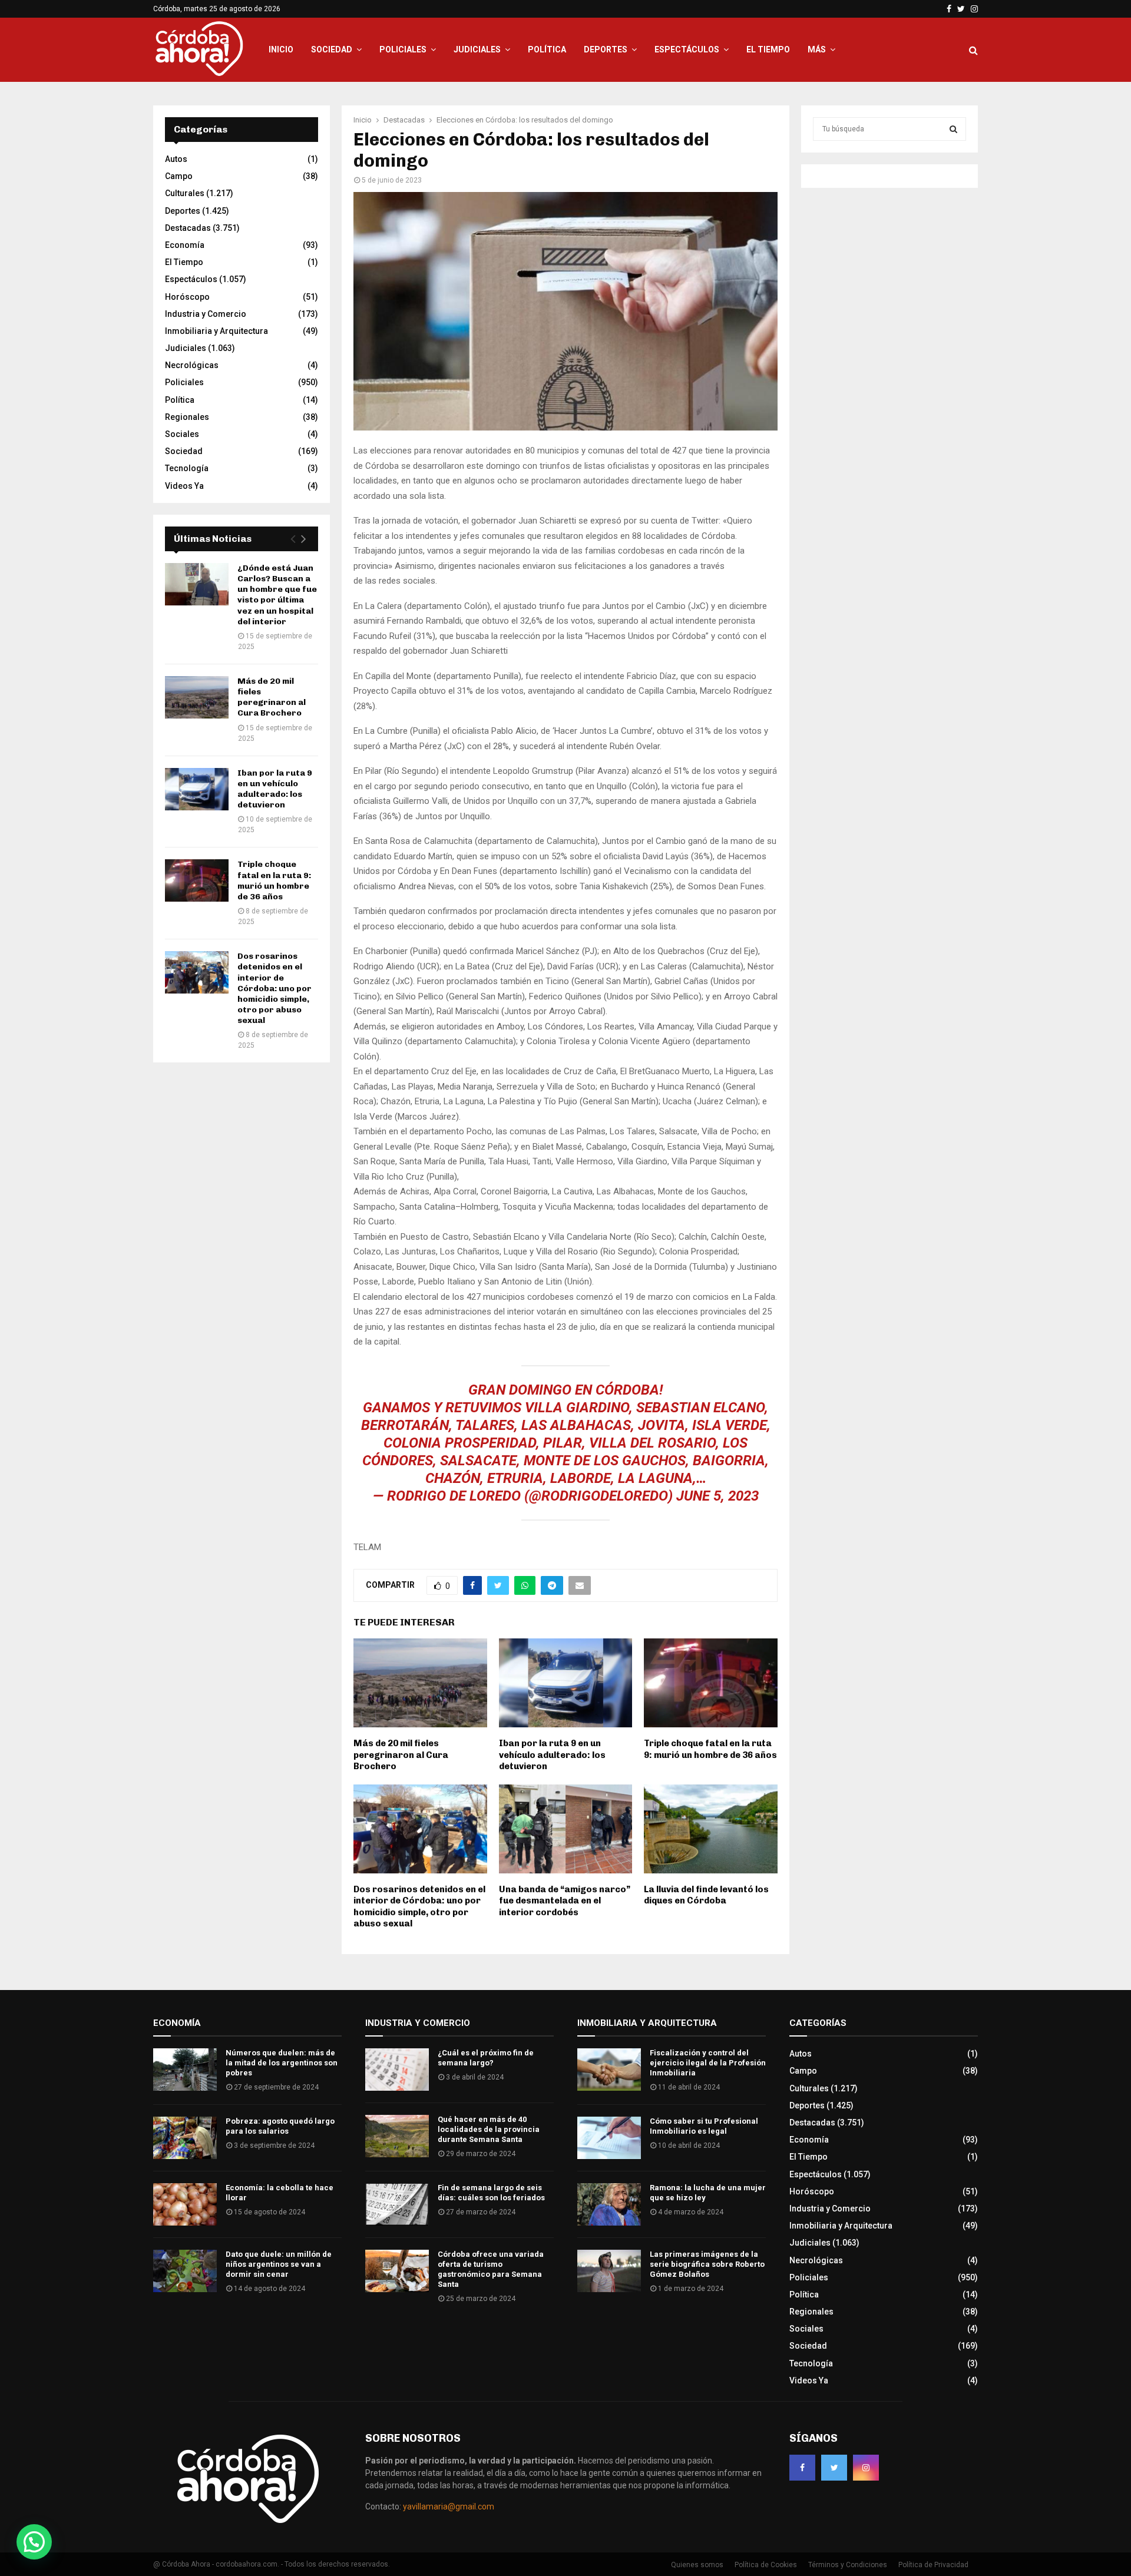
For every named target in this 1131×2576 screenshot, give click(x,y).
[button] (34, 2542)
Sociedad (332, 49)
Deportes (606, 49)
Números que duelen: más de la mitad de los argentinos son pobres (282, 2063)
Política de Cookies (766, 2565)
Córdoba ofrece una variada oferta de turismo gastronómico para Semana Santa (491, 2269)
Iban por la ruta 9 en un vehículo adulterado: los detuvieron (552, 1755)
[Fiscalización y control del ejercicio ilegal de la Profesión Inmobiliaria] (609, 2070)
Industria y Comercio (206, 314)
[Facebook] (802, 2468)
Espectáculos (687, 49)
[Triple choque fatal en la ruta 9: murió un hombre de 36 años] (197, 880)
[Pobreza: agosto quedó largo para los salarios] (185, 2138)
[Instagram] (866, 2468)
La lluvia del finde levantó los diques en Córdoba (706, 1895)
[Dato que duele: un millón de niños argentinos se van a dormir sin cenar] (185, 2271)
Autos (176, 159)
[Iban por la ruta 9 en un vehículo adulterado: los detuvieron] (197, 789)
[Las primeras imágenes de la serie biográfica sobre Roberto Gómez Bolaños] (609, 2271)
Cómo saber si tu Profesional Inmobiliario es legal (704, 2126)
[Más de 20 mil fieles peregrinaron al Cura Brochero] (197, 697)
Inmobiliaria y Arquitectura (216, 331)
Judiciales (477, 49)
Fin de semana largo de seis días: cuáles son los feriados (491, 2193)
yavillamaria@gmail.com (449, 2507)
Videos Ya (184, 486)
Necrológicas (192, 365)
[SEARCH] (953, 129)
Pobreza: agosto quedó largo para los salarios (280, 2126)
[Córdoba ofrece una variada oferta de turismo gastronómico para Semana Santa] (397, 2271)
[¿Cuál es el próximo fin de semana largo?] (397, 2070)
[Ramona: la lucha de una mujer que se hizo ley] (609, 2204)
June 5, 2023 (717, 1496)
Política (547, 49)
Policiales (403, 49)
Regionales (187, 417)
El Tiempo (768, 49)
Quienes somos (697, 2565)
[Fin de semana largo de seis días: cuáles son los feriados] (397, 2204)
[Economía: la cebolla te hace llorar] (185, 2204)
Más (817, 49)
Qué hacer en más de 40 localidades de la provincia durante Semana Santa (489, 2129)
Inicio (281, 49)
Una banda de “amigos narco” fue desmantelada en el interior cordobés (565, 1901)
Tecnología (187, 468)
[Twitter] (834, 2468)
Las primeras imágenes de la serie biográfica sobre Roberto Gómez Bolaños (707, 2264)
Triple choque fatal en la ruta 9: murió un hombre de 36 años (710, 1749)
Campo (179, 176)
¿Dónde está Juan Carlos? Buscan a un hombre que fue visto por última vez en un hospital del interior (277, 595)
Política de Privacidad (933, 2565)
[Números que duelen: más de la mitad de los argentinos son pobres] (185, 2070)
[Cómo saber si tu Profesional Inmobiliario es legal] (609, 2138)
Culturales (185, 193)
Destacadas (188, 228)
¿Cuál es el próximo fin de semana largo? (486, 2058)
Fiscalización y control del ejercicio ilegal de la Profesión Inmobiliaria (708, 2063)
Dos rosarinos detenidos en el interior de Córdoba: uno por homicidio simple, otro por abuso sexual (419, 1907)
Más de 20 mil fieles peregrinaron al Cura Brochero (401, 1755)
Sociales (182, 434)
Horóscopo (187, 297)
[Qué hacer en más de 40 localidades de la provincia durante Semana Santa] (397, 2136)
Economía (185, 245)
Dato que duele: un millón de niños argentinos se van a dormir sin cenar (279, 2264)
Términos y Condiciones (848, 2565)
